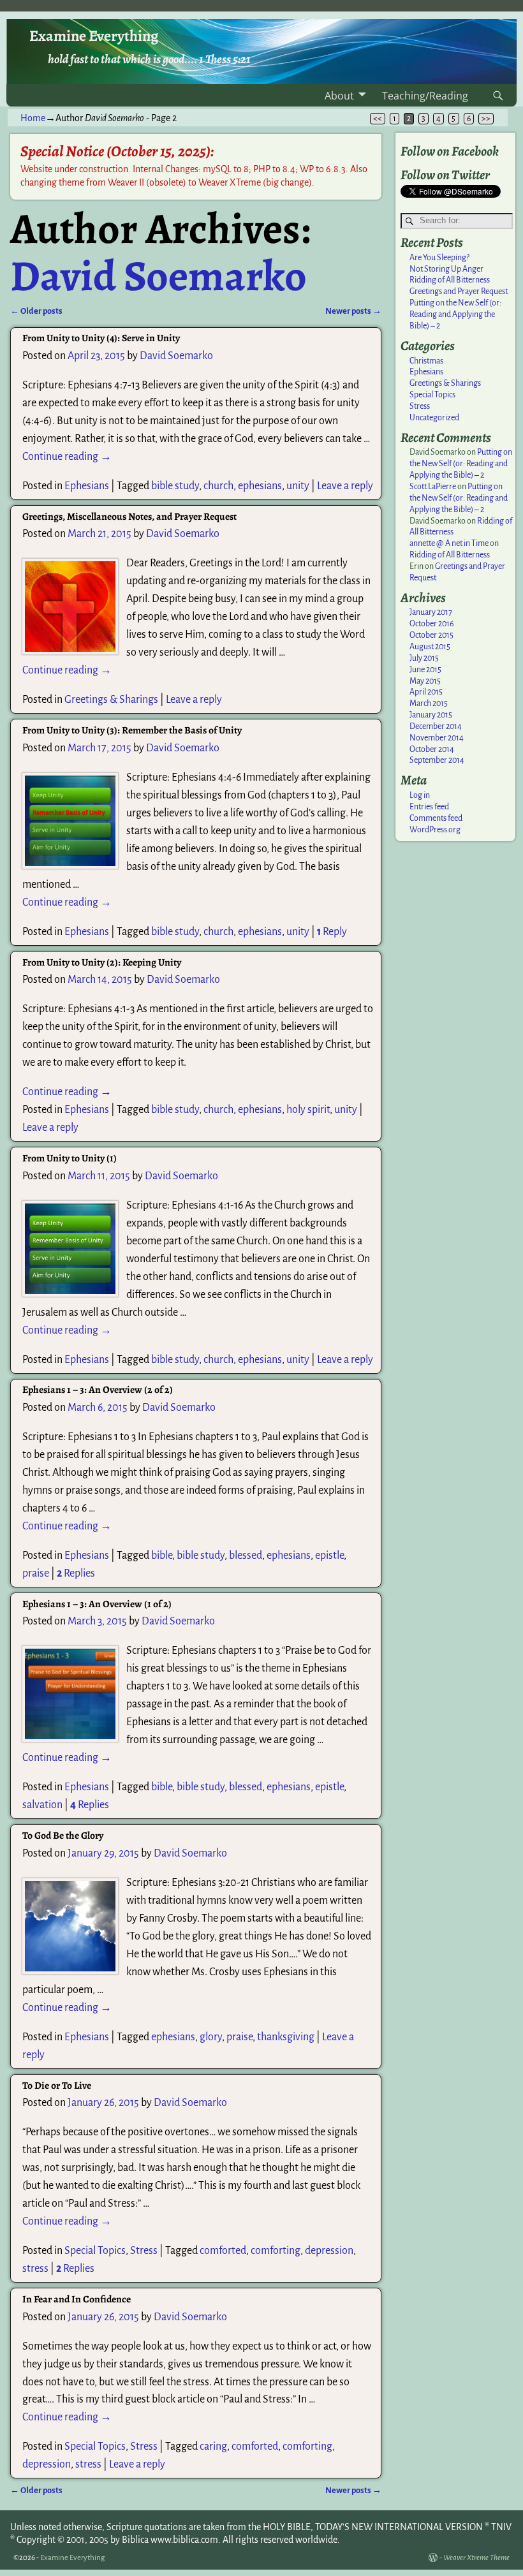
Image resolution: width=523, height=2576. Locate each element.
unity (298, 486)
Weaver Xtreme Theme (476, 2558)
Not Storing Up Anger (446, 269)
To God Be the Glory (63, 1835)
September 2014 (437, 760)
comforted (223, 2251)
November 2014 (437, 738)
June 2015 (425, 670)
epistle (329, 1556)
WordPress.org (435, 830)
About (339, 96)
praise (36, 1573)
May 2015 (425, 681)
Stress (144, 2251)
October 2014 (432, 749)
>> (486, 119)
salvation (42, 1805)
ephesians (260, 486)
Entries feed (429, 807)
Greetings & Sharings (111, 700)
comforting (276, 2251)
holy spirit (308, 1110)
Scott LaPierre (433, 487)
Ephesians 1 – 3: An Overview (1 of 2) (97, 1604)
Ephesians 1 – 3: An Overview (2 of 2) (98, 1389)
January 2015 (431, 715)
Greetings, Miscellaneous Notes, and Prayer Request (129, 516)
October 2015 (431, 635)
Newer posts (353, 311)
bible (162, 1556)
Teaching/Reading (425, 96)
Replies (76, 1573)
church (218, 486)
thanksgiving (286, 2037)
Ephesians (87, 486)
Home (33, 118)
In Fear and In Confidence (77, 2299)
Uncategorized (434, 418)
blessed (246, 1556)
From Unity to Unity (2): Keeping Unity (102, 962)
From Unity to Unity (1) (70, 1158)
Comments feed (436, 818)
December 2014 (436, 726)
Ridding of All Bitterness (450, 280)
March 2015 (429, 703)
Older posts (36, 311)
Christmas (426, 361)
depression (329, 2251)
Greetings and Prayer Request (459, 291)
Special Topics (95, 2251)
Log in (420, 795)
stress (35, 2269)
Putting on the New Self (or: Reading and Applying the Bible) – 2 (455, 314)
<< (378, 119)
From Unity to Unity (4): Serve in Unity (101, 338)
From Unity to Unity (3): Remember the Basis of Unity (132, 730)
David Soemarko (158, 276)
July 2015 (424, 658)
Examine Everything (94, 36)
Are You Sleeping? (439, 258)
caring (213, 2447)
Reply (332, 932)
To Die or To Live (57, 2085)
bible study (175, 486)
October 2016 (432, 624)
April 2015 (426, 692)
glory (211, 2037)
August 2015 (430, 647)
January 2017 (431, 612)
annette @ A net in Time (449, 543)
